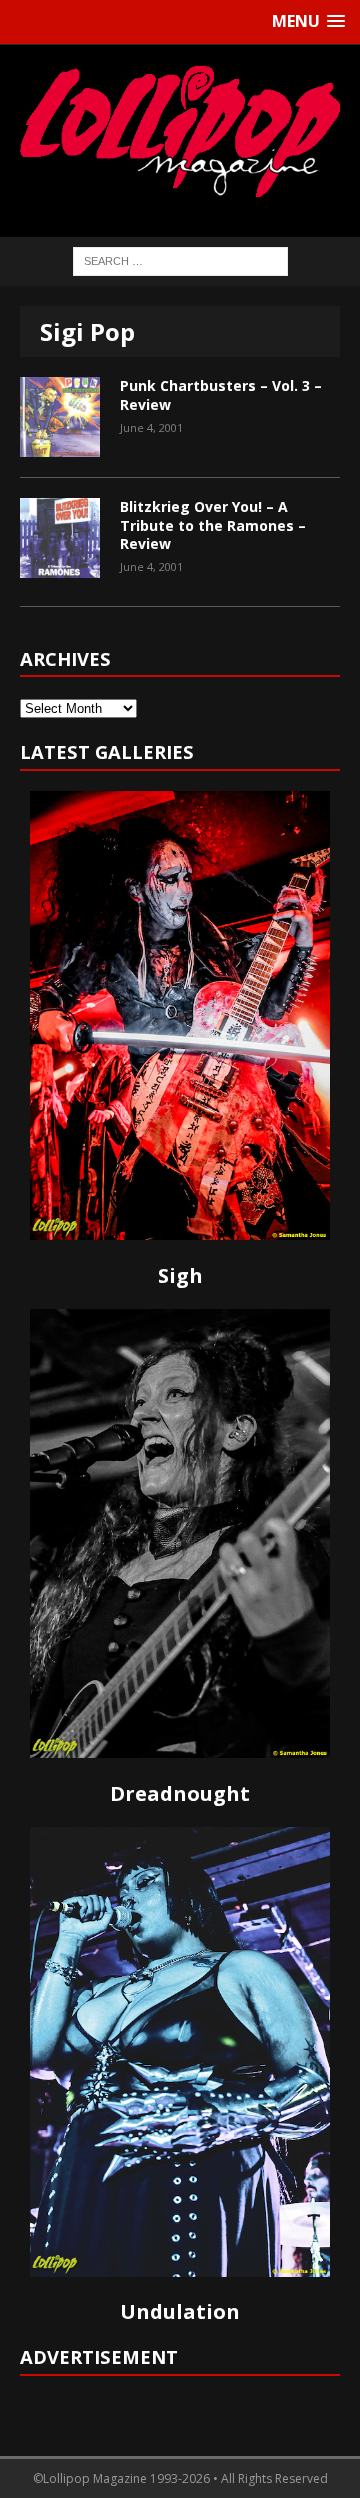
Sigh (180, 1275)
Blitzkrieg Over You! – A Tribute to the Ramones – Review (213, 524)
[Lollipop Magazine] (180, 131)
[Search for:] (180, 259)
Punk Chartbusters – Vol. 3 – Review (221, 394)
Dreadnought (180, 1793)
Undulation (180, 2311)
